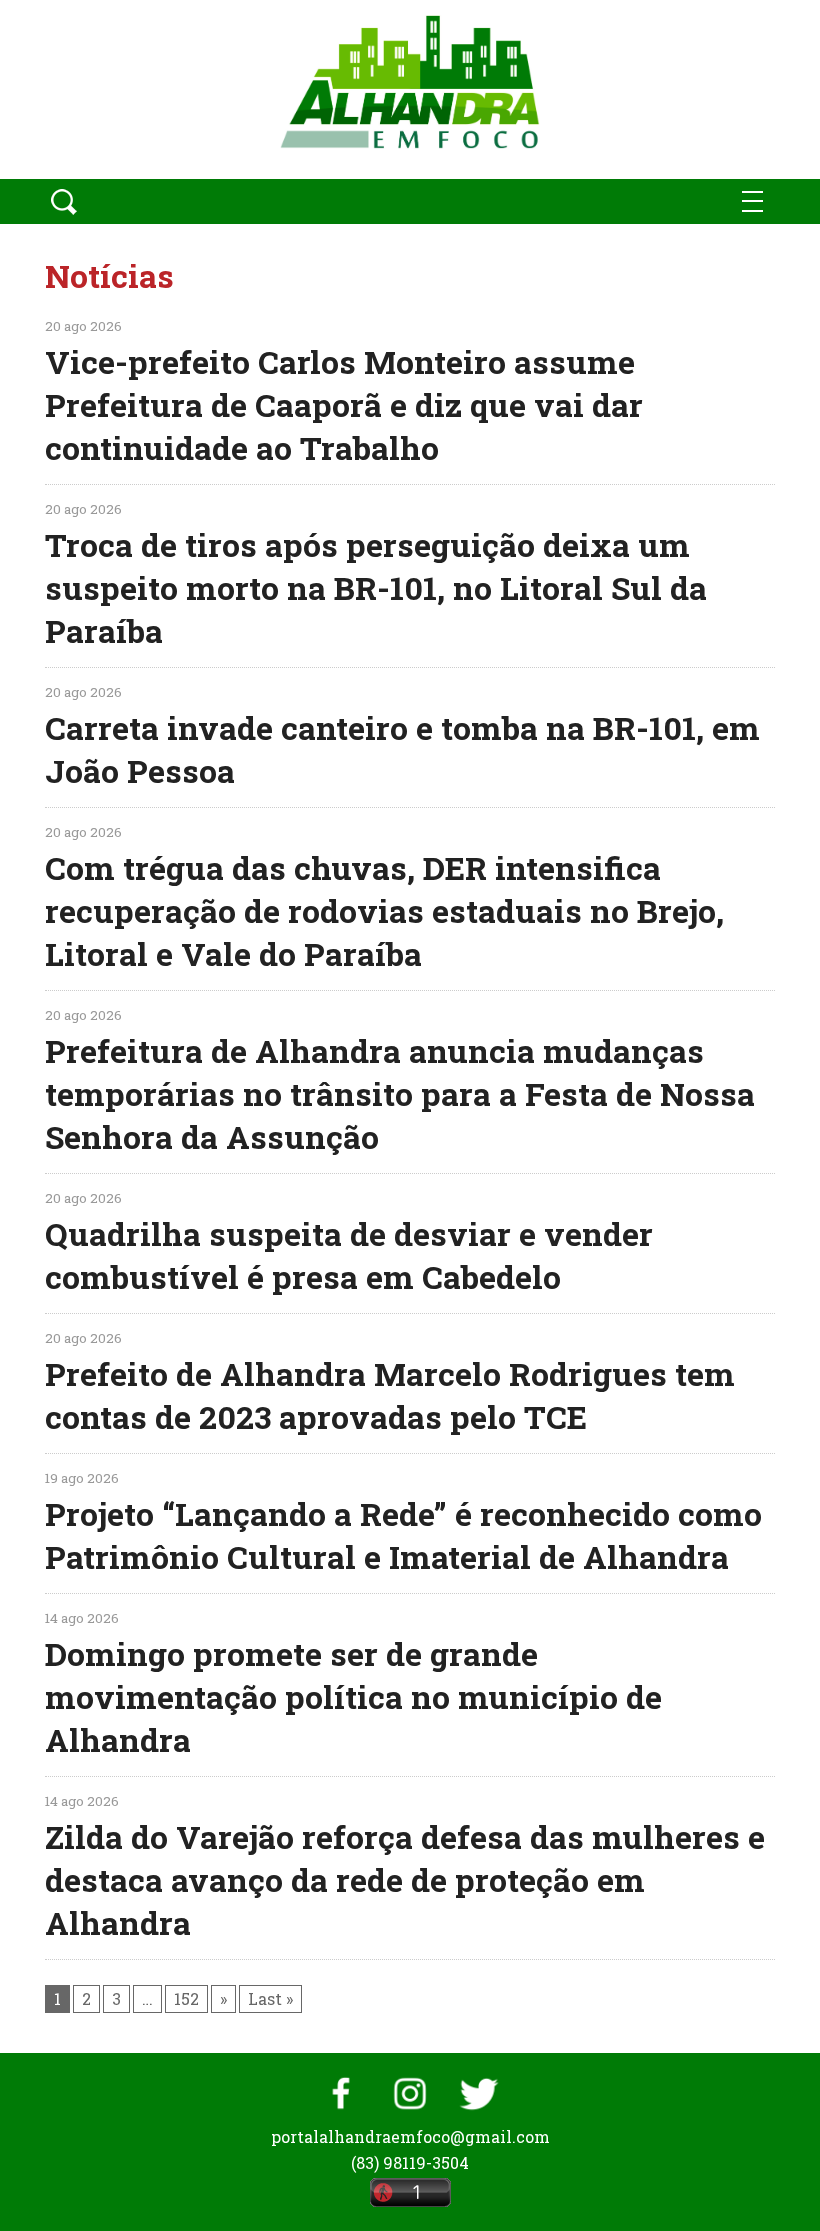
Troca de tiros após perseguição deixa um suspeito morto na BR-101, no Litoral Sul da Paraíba (376, 587)
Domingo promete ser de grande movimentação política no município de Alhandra (353, 1696)
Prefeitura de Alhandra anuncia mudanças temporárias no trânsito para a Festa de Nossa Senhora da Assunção (400, 1093)
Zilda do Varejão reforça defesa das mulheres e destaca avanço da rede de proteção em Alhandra (405, 1879)
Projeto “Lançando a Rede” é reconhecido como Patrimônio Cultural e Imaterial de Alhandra (403, 1535)
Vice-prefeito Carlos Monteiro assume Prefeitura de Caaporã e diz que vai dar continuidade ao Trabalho (344, 404)
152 (186, 1998)
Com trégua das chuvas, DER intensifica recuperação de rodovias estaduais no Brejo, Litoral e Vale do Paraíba (384, 910)
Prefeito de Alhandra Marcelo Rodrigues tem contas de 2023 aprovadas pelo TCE (390, 1395)
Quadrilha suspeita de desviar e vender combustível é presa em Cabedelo (349, 1255)
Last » (270, 1998)
